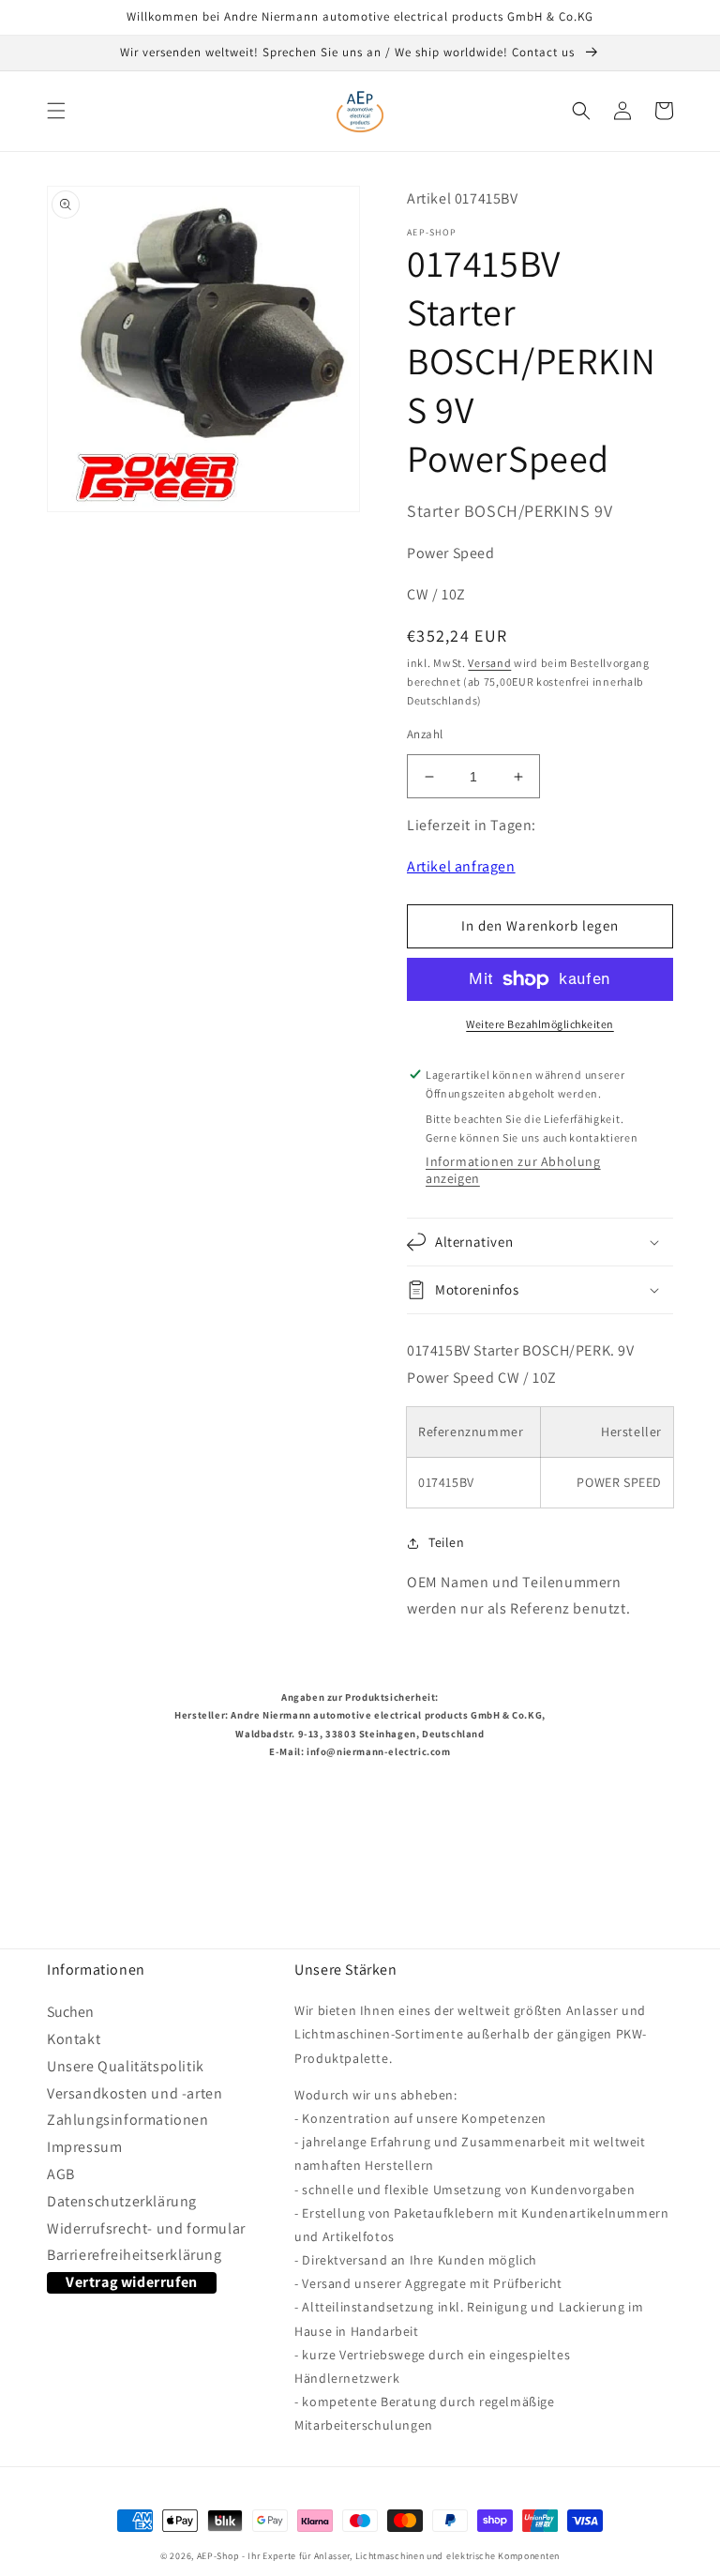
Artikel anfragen (461, 866)
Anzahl (425, 734)
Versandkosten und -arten (135, 2093)
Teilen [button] (447, 1542)
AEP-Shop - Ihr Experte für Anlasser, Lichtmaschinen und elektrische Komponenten (378, 2556)
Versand (489, 663)
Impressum (84, 2147)
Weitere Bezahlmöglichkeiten (540, 1024)
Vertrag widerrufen (132, 2282)
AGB (61, 2174)
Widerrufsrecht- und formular (146, 2228)
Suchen (70, 2015)
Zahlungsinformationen (128, 2120)
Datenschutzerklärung (122, 2201)
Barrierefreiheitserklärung (135, 2255)
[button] (56, 111)
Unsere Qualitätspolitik (126, 2066)
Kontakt (74, 2039)
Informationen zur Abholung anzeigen (513, 1170)
